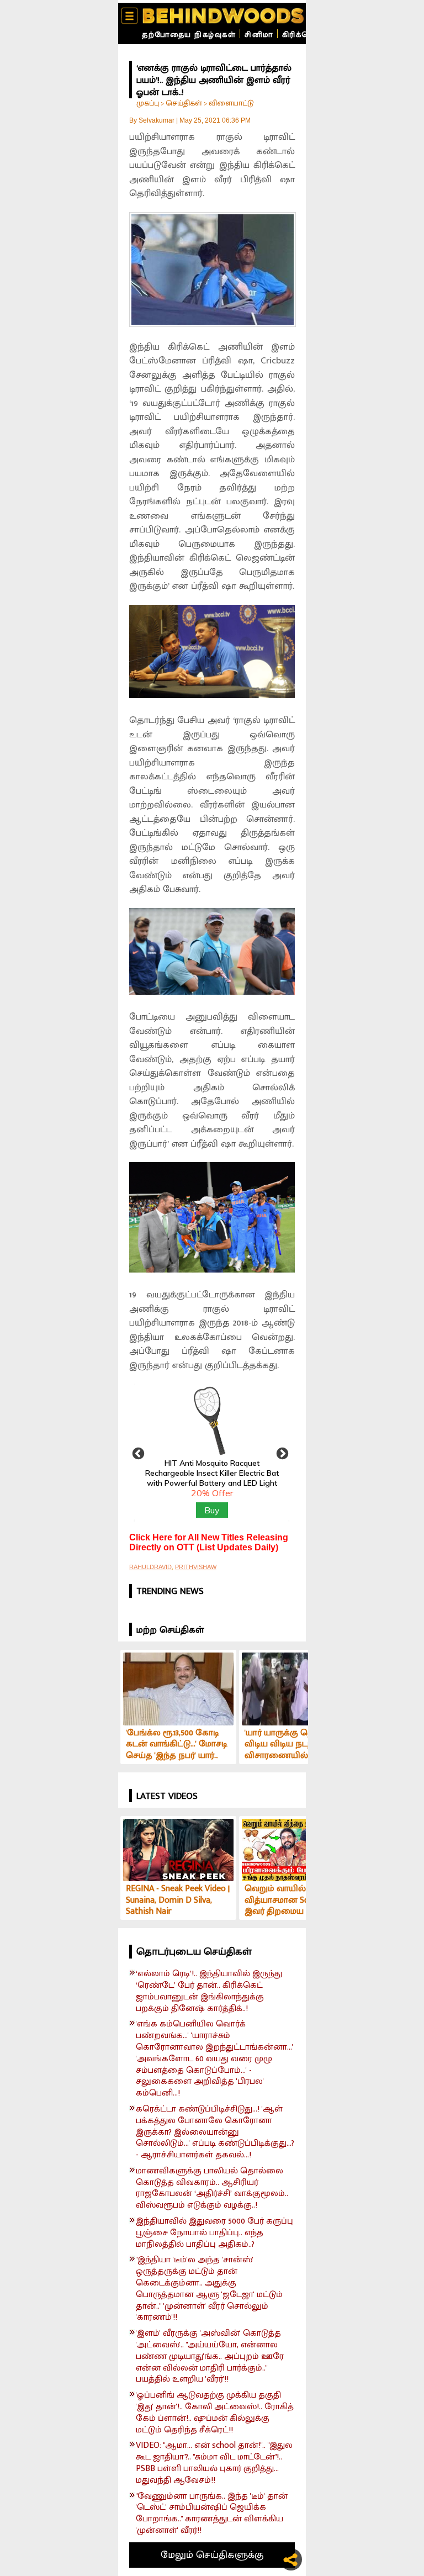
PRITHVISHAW (196, 1567)
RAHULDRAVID (150, 1567)
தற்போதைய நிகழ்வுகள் (189, 35)
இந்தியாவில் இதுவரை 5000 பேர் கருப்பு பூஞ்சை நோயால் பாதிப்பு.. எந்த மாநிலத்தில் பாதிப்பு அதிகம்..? (214, 2233)
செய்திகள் (184, 103)
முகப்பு (148, 103)
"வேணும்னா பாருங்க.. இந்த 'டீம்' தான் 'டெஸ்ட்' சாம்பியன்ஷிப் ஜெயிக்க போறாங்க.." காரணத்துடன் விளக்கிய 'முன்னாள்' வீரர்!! (212, 2514)
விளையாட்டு (231, 103)
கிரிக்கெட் (301, 35)
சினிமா (259, 35)
